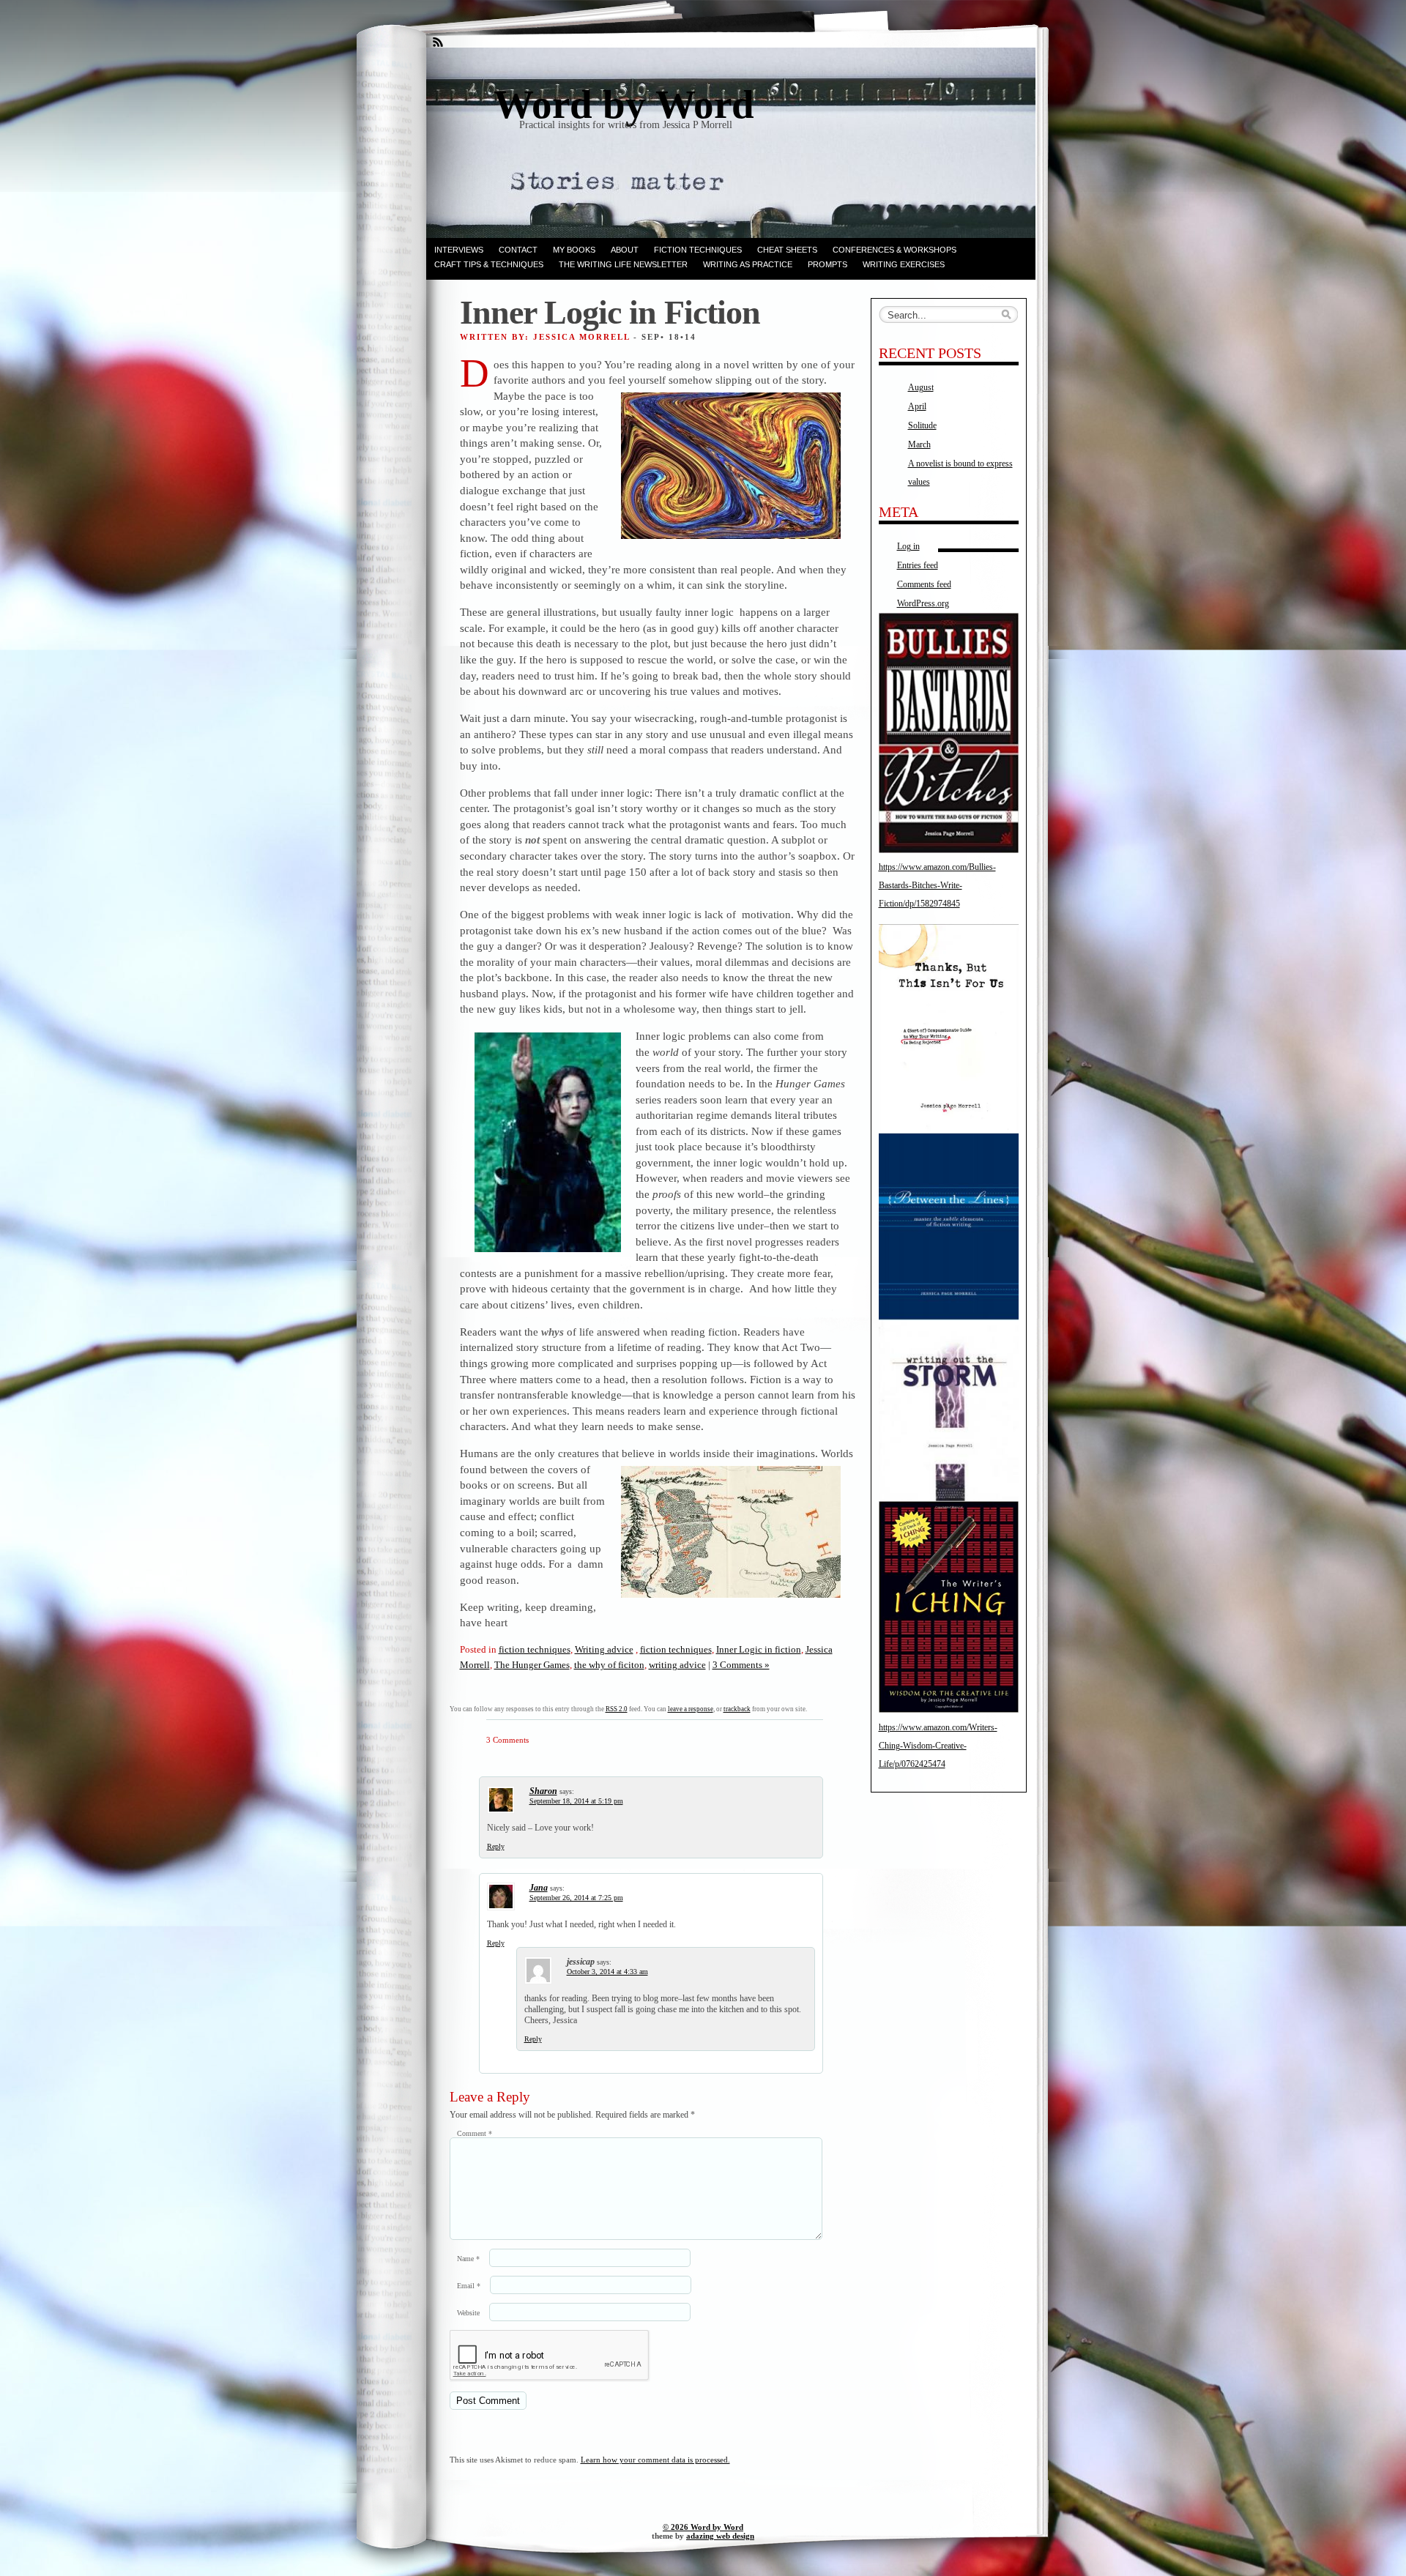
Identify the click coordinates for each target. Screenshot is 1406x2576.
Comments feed (924, 584)
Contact (518, 250)
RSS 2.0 (617, 1709)
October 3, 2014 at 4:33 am (607, 1972)
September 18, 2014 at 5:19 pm (576, 1801)
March (919, 444)
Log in (908, 546)
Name (468, 2259)
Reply (496, 1846)
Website (468, 2313)
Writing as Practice (748, 264)
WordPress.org (923, 603)
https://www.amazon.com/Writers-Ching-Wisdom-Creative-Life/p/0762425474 (938, 1746)
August (921, 387)
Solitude (922, 425)
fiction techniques (535, 1649)
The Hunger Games (532, 1665)
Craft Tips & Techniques (489, 264)
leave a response (691, 1709)
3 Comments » (741, 1665)
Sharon (543, 1791)
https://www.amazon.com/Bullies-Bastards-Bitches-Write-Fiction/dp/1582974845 (937, 885)
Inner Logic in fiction (759, 1649)
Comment (475, 2133)
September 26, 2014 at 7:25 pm (576, 1898)
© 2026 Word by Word (703, 2527)
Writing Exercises (904, 264)
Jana (539, 1888)
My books (574, 250)
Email (469, 2286)
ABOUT (625, 250)
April (917, 406)
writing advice (677, 1665)
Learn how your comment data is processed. (655, 2460)
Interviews (459, 250)
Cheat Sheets (787, 250)
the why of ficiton (609, 1665)
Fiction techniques (698, 250)
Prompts (827, 264)
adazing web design (720, 2536)
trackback (737, 1709)
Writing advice (604, 1649)
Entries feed (918, 565)
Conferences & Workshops (894, 250)
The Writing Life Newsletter (623, 264)
